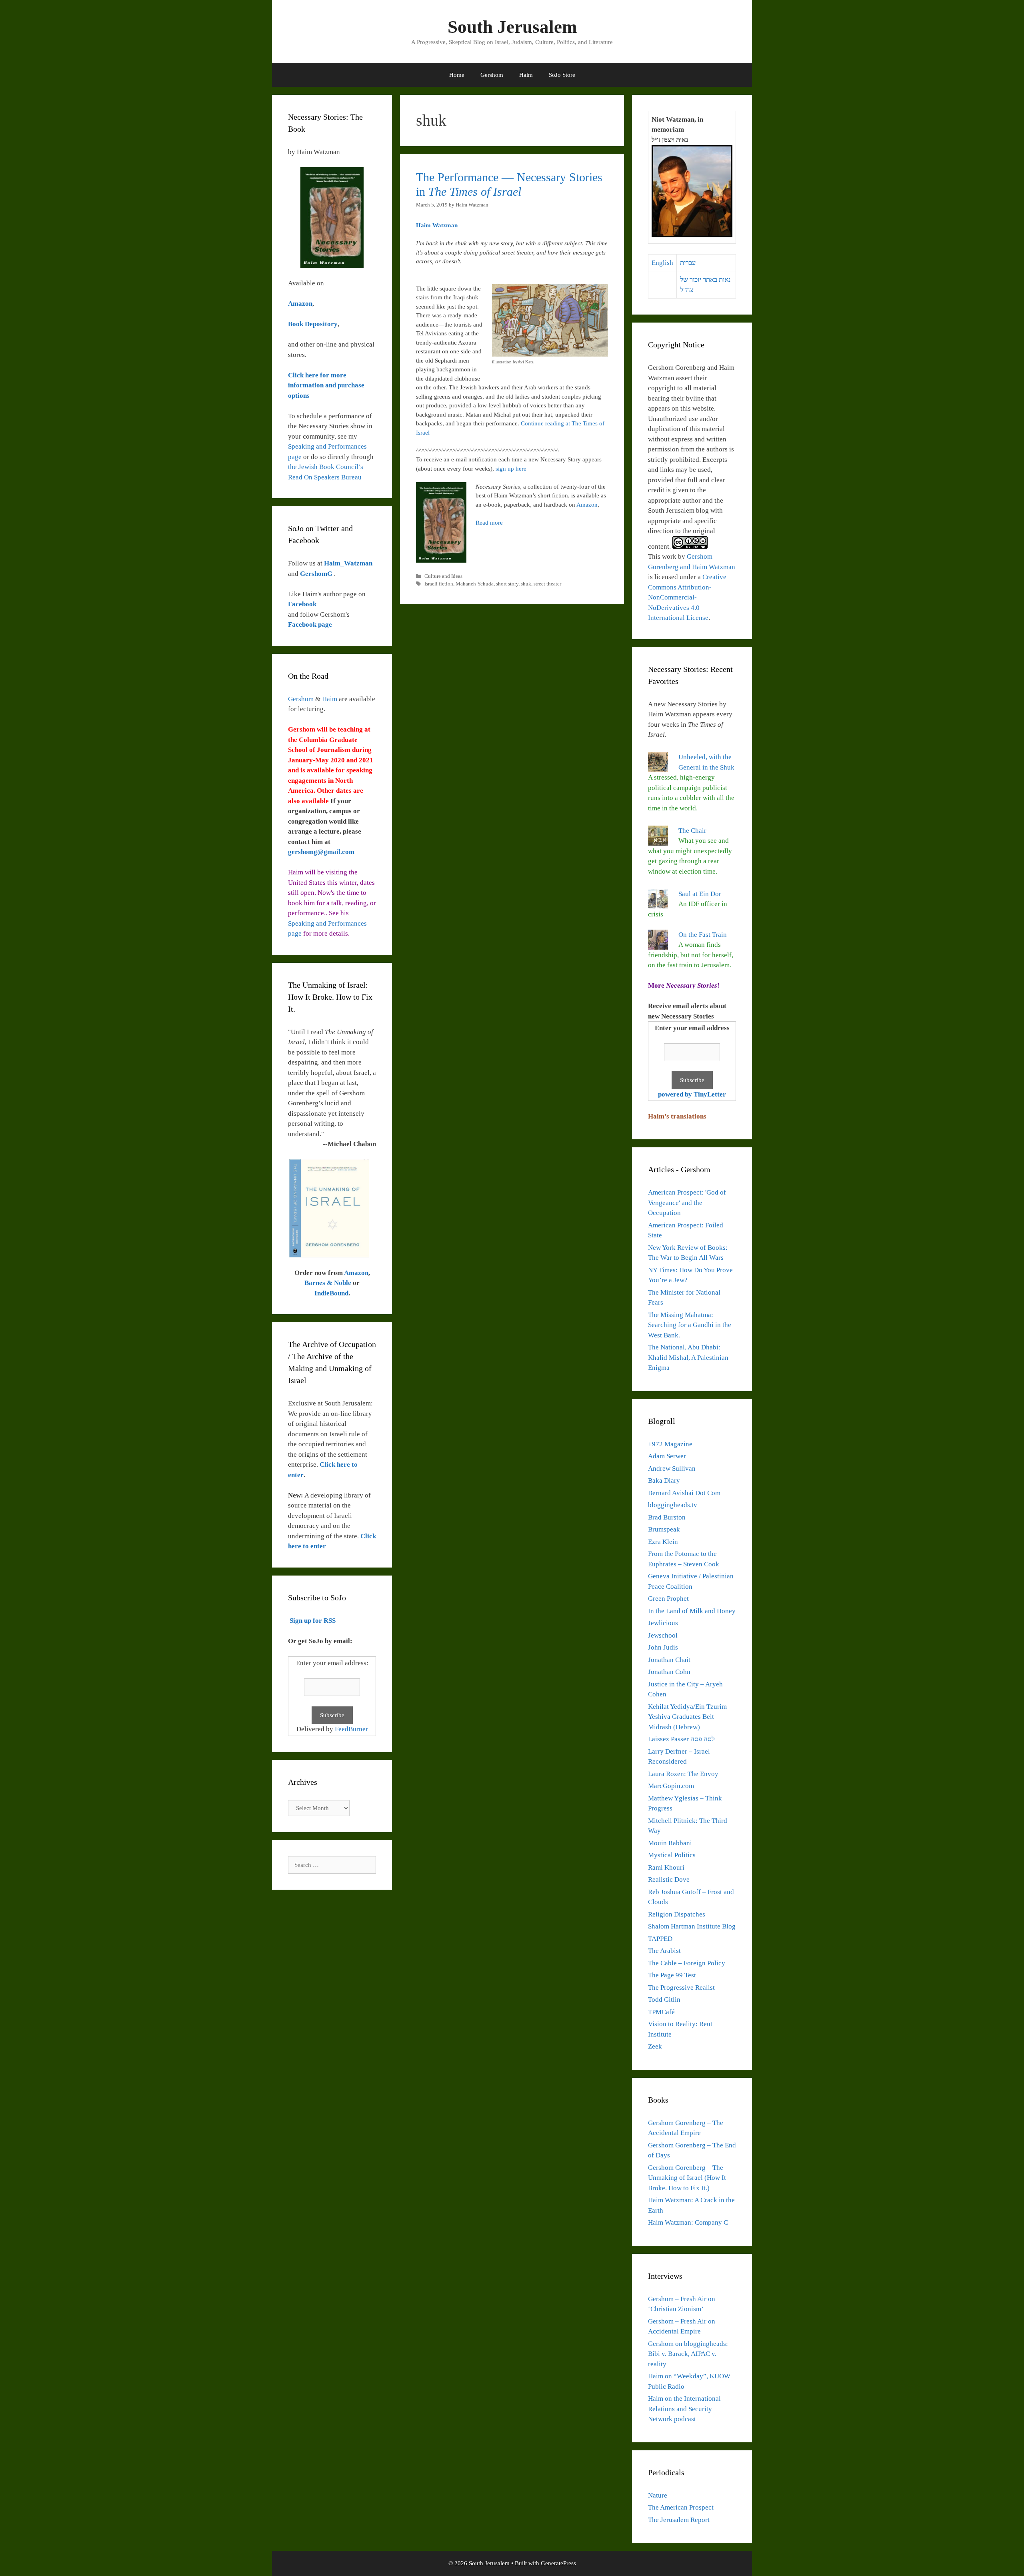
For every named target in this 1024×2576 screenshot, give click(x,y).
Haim (526, 75)
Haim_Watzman (348, 563)
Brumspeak (664, 1529)
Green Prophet (668, 1599)
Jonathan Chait (669, 1660)
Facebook (302, 604)
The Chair (692, 831)
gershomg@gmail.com (321, 852)
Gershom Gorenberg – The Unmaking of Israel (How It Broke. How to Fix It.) (687, 2178)
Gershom (492, 75)
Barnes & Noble (328, 1283)
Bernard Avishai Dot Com (684, 1493)
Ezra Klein (663, 1542)
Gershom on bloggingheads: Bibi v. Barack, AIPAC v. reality (688, 2354)
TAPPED (660, 1939)
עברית (688, 263)
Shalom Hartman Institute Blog (692, 1926)
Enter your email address (692, 1028)
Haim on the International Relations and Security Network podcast (684, 2409)
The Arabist (664, 1951)
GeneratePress (558, 2563)
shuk (526, 584)
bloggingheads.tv (673, 1505)
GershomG (317, 574)
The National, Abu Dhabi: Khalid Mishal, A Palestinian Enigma (688, 1357)
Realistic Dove (669, 1879)
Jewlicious (663, 1623)
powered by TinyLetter (692, 1094)
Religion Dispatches (677, 1914)
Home (457, 75)
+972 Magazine (670, 1444)
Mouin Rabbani (670, 1843)
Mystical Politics (672, 1855)
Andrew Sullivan (672, 1468)
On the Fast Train (703, 935)
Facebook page (310, 624)
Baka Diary (664, 1480)
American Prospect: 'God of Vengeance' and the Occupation (687, 1203)
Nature (658, 2495)
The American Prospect (681, 2507)
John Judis (663, 1647)
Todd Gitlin (664, 2000)
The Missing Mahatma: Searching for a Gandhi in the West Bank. (690, 1325)
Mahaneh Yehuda (475, 584)
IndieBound (331, 1293)
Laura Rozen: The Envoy (683, 1774)
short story (507, 584)
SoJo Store (562, 75)
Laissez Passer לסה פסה (681, 1739)
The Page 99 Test (672, 1975)
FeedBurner (351, 1729)
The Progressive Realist (681, 1988)
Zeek (655, 2046)
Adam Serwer (667, 1456)
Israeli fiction (439, 584)
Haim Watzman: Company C (688, 2222)
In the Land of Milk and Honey (692, 1611)
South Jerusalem (512, 27)
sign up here (511, 469)
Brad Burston (667, 1517)
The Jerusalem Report (679, 2520)
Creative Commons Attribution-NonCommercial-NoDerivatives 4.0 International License (687, 597)
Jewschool (663, 1635)
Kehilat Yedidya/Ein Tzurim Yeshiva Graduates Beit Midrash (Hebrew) (687, 1717)
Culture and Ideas (443, 576)
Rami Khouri (666, 1867)
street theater (547, 584)
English (662, 263)
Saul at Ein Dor (700, 894)
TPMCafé (661, 2012)
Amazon (587, 505)
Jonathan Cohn (669, 1672)
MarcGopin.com (671, 1786)
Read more (489, 523)
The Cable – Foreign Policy (687, 1963)
